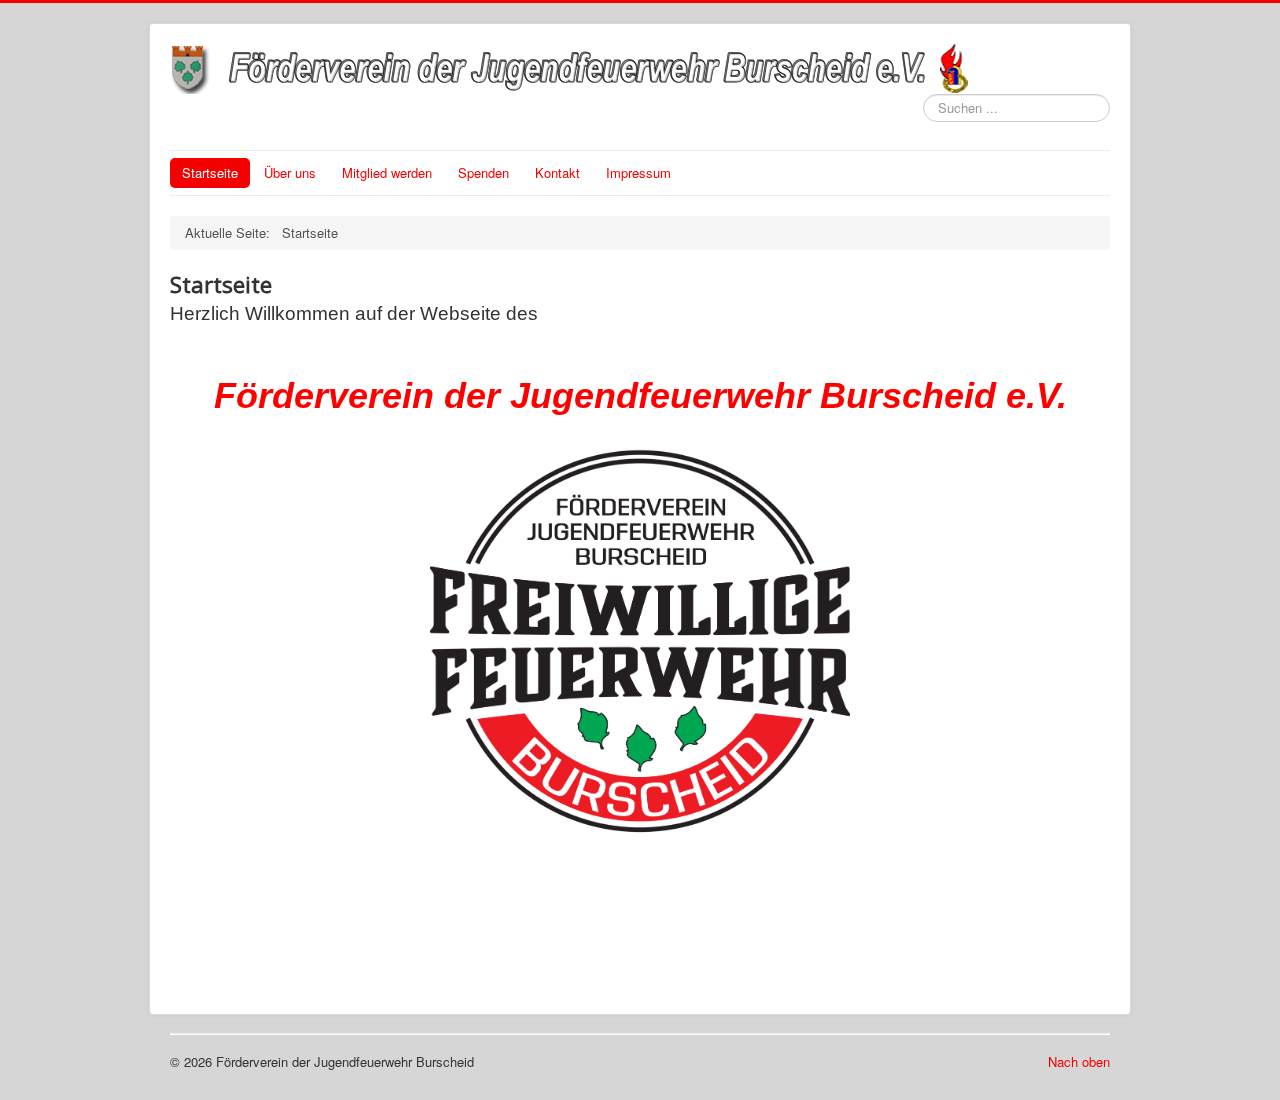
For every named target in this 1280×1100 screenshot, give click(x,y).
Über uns (290, 172)
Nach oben (1079, 1061)
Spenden (483, 172)
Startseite (210, 172)
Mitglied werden (387, 172)
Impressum (638, 172)
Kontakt (557, 172)
